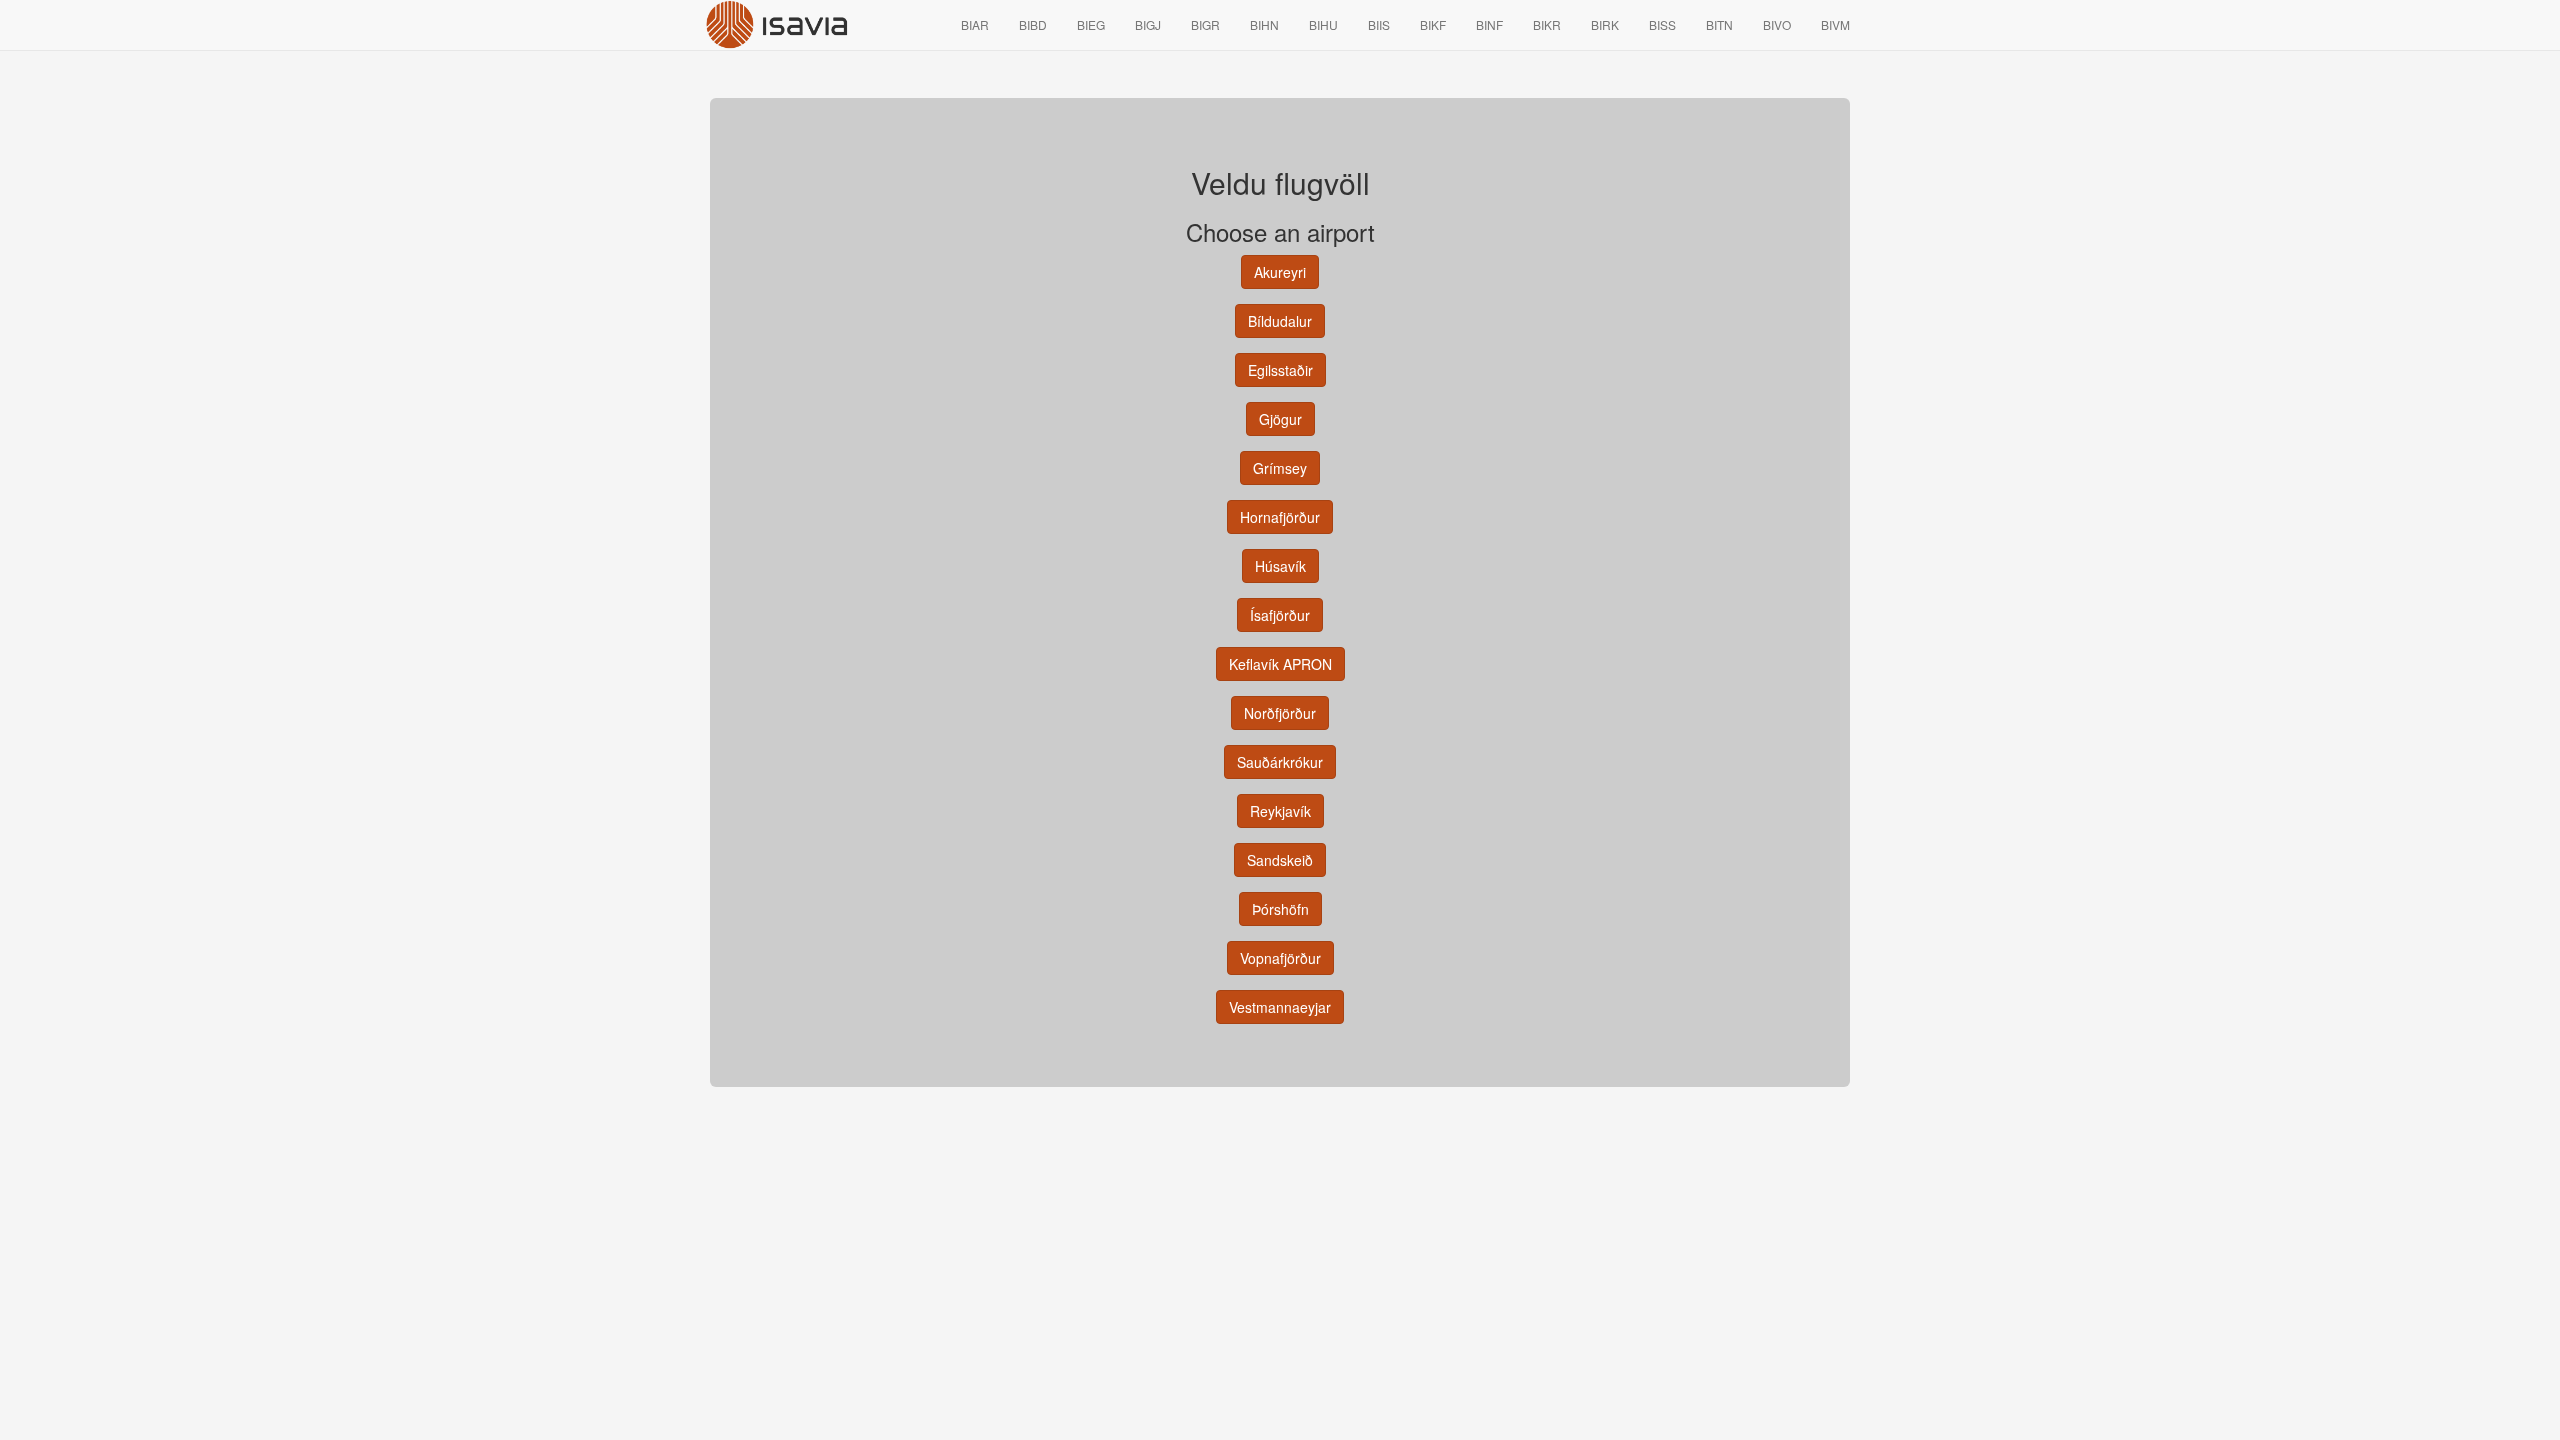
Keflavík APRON (1280, 664)
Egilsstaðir (1280, 370)
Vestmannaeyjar (1280, 1007)
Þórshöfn (1280, 909)
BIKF (1433, 24)
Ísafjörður (1280, 615)
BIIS (1379, 24)
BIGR (1205, 24)
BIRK (1605, 24)
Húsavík (1280, 566)
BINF (1489, 24)
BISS (1662, 24)
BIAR (975, 24)
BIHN (1264, 24)
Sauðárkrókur (1280, 762)
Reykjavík (1280, 811)
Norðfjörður (1280, 713)
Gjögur (1280, 419)
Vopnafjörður (1280, 958)
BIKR (1547, 24)
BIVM (1835, 24)
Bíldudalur (1280, 321)
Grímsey (1280, 468)
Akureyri (1280, 272)
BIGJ (1148, 24)
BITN (1719, 24)
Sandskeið (1280, 860)
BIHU (1323, 24)
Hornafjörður (1280, 517)
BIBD (1033, 24)
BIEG (1091, 24)
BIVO (1777, 24)
